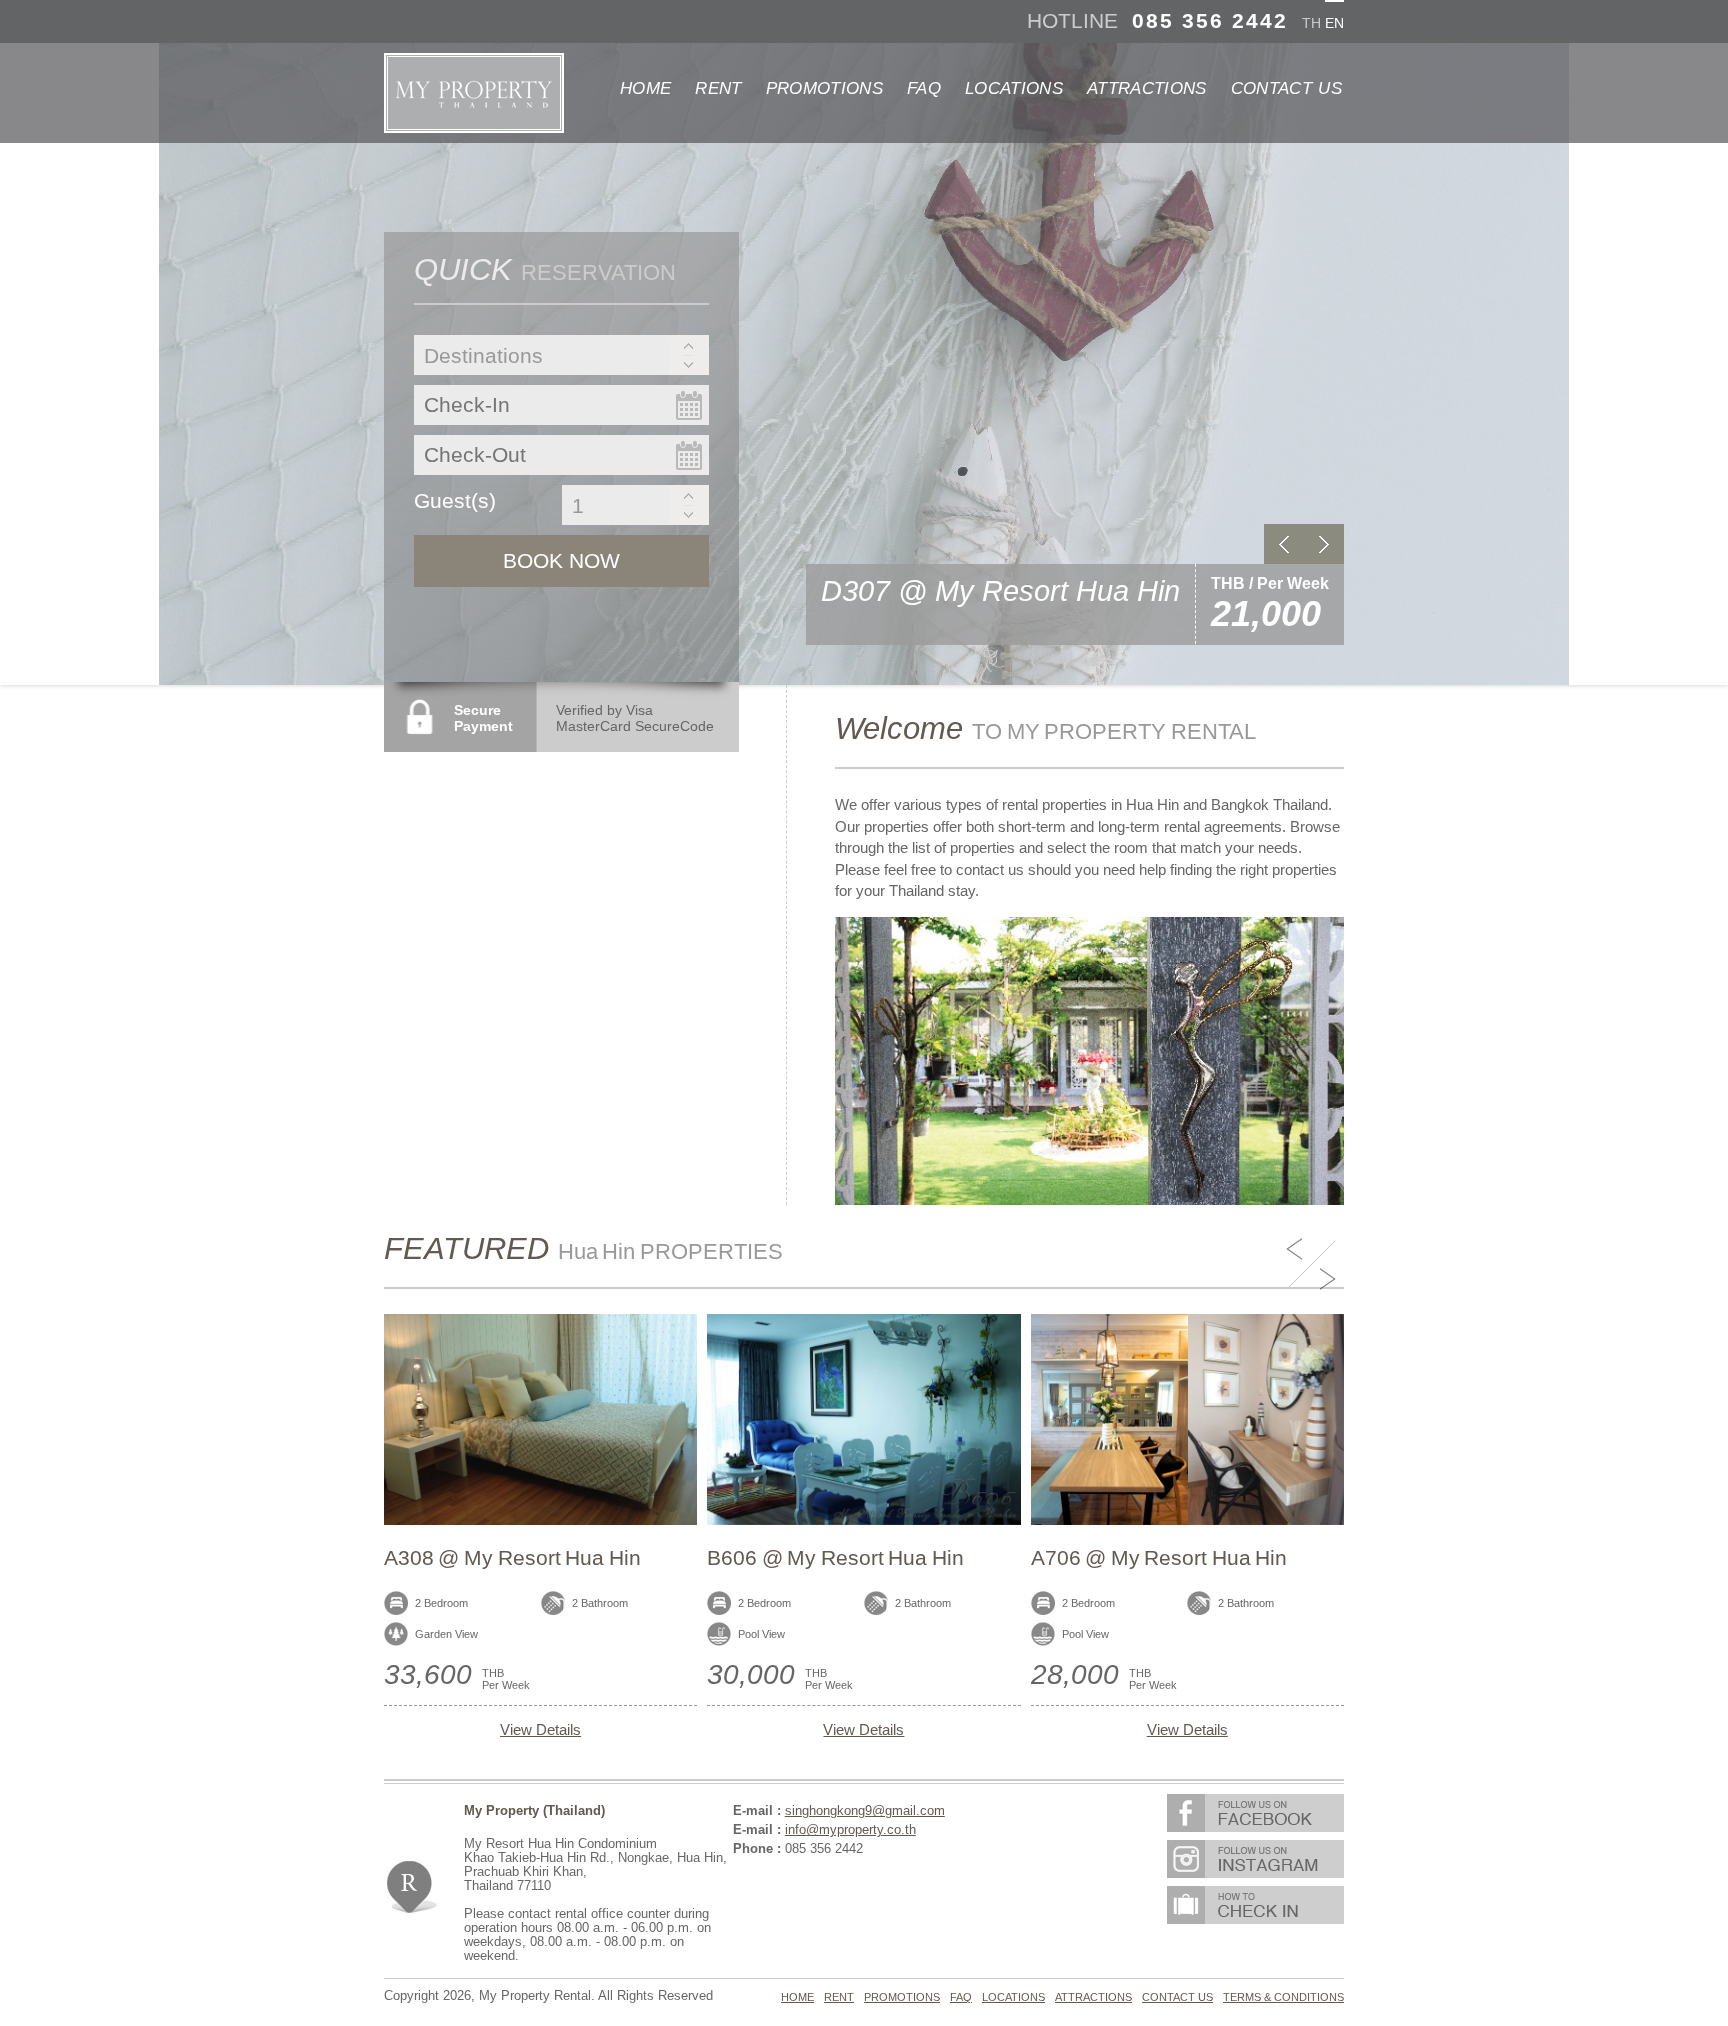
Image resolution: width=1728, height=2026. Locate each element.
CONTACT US (1286, 88)
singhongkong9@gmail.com (865, 1811)
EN (1334, 23)
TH (1311, 23)
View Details (540, 1729)
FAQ (924, 88)
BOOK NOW (561, 560)
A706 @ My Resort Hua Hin (1159, 1557)
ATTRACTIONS (1147, 88)
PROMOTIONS (824, 88)
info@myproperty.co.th (850, 1830)
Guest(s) (455, 500)
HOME (645, 88)
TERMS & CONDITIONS (1283, 1997)
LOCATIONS (1014, 88)
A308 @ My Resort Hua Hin (512, 1557)
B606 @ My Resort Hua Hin (835, 1557)
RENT (718, 88)
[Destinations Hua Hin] (561, 358)
